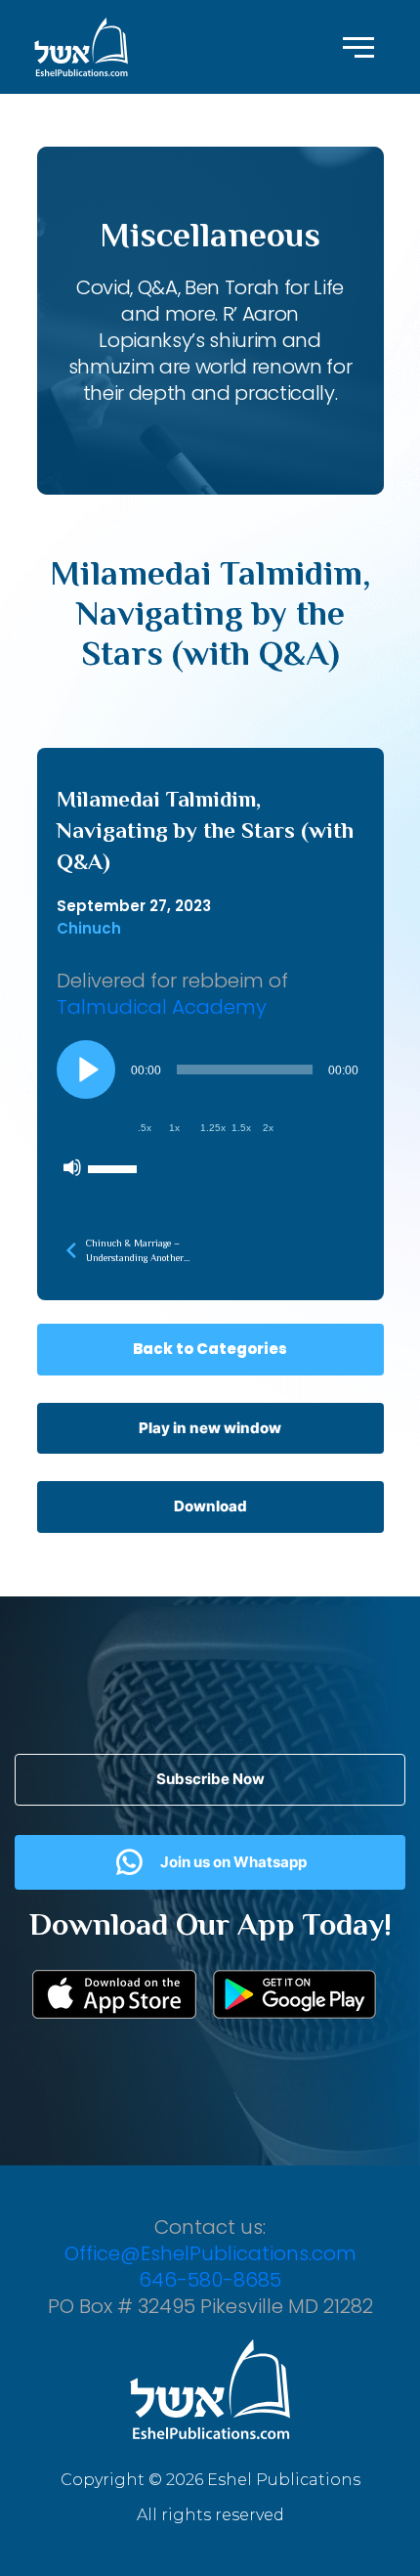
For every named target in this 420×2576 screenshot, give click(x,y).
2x (268, 1128)
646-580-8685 (210, 2280)
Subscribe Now (210, 1779)
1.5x (241, 1128)
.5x (145, 1128)
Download (210, 1506)
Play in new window (210, 1428)
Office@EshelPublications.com (210, 2253)
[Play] (86, 1070)
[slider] (115, 1167)
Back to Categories (210, 1349)
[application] (210, 1113)
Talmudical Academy (162, 1007)
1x (174, 1128)
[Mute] (72, 1167)
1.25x (213, 1128)
